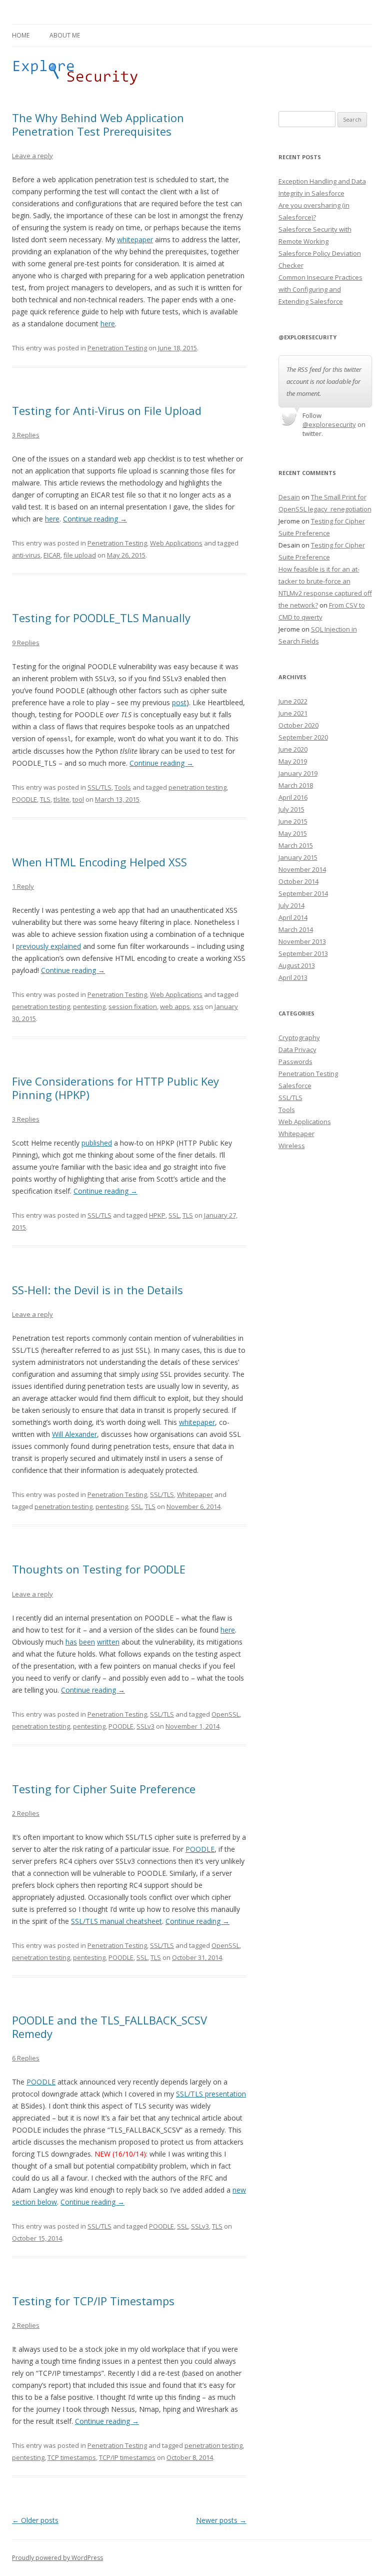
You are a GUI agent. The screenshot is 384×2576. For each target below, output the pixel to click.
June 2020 (293, 749)
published (97, 1143)
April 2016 (293, 797)
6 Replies (26, 2058)
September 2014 (303, 893)
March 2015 (296, 845)
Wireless (292, 1146)
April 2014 (293, 917)
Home (21, 35)
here (108, 324)
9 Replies (26, 643)
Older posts (35, 2520)
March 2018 (296, 785)
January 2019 (298, 773)
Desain (289, 497)
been (87, 1642)
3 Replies (26, 435)
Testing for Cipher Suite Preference (104, 1789)
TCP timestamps (72, 2457)
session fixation (133, 1006)
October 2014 (298, 881)
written (108, 1642)
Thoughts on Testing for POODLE (99, 1569)
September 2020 (303, 737)
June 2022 (293, 701)
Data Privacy (297, 1050)
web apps (175, 1006)
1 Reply (23, 886)
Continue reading (95, 519)
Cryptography (299, 1038)
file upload (80, 555)
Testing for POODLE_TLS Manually (101, 618)
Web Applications (176, 543)
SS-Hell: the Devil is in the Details (97, 1290)
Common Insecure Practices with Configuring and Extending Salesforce (320, 289)
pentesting (89, 1006)
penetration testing (197, 787)
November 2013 (302, 941)
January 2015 (298, 857)
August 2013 (297, 965)
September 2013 (303, 953)
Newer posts (221, 2520)
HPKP (157, 1215)
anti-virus (26, 555)
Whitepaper (195, 1494)
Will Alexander (74, 1434)
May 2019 (293, 761)
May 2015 (293, 833)
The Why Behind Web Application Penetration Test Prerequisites (98, 124)
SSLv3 (145, 1726)
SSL (174, 1215)
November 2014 (302, 869)
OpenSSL (225, 1714)
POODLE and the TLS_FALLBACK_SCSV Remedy (109, 2026)
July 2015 (291, 809)
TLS (45, 799)
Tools (123, 787)
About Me (65, 35)
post (179, 702)
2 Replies (26, 1813)
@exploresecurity (329, 424)
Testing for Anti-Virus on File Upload (107, 410)
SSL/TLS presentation (211, 2094)
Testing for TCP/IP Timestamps (93, 2301)
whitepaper (135, 239)
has (71, 1642)
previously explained (48, 946)
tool (78, 799)
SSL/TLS (99, 787)
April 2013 (293, 977)
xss (198, 1006)
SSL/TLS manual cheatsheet (116, 1921)
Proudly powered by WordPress (57, 2558)
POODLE (24, 799)
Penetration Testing (117, 348)
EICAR (52, 555)
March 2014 (296, 929)
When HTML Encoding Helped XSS (99, 862)
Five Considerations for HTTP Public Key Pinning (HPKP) (115, 1088)
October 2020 (298, 725)
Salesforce (295, 1086)
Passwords (295, 1062)
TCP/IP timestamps (127, 2457)
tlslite (61, 799)
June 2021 (293, 713)
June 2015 (293, 821)
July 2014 (291, 905)
